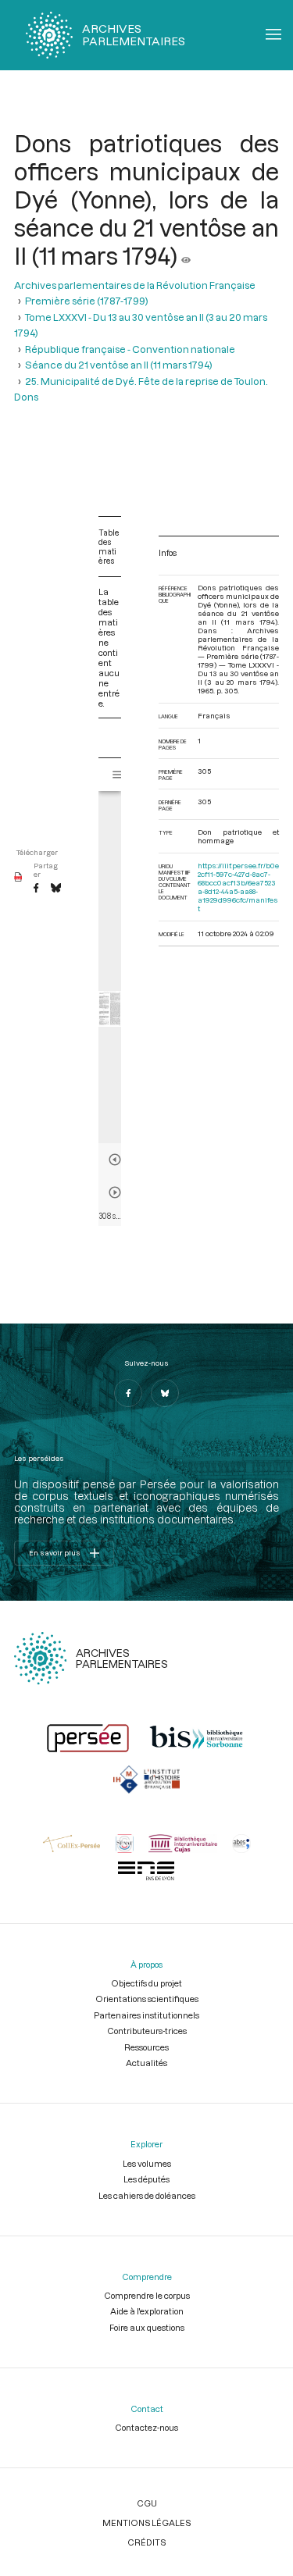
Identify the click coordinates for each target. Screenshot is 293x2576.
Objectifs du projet (146, 1983)
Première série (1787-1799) (87, 301)
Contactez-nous (146, 2427)
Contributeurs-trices (147, 2031)
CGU (147, 2503)
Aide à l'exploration (147, 2311)
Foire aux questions (147, 2327)
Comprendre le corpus (147, 2295)
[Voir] (186, 255)
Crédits (146, 2542)
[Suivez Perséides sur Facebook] (128, 1393)
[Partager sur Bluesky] (56, 889)
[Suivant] (115, 1192)
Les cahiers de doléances (147, 2195)
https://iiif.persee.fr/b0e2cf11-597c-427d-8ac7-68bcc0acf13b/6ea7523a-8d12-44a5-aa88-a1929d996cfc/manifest (238, 887)
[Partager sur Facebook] (36, 889)
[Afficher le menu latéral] (118, 775)
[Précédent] (115, 1160)
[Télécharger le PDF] (18, 878)
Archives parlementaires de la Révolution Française (135, 285)
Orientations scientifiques (147, 1999)
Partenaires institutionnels (146, 2015)
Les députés (146, 2179)
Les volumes (147, 2163)
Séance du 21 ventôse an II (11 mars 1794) (119, 365)
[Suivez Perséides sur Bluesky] (165, 1393)
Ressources (146, 2047)
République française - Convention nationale (130, 349)
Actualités (146, 2063)
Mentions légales (146, 2523)
